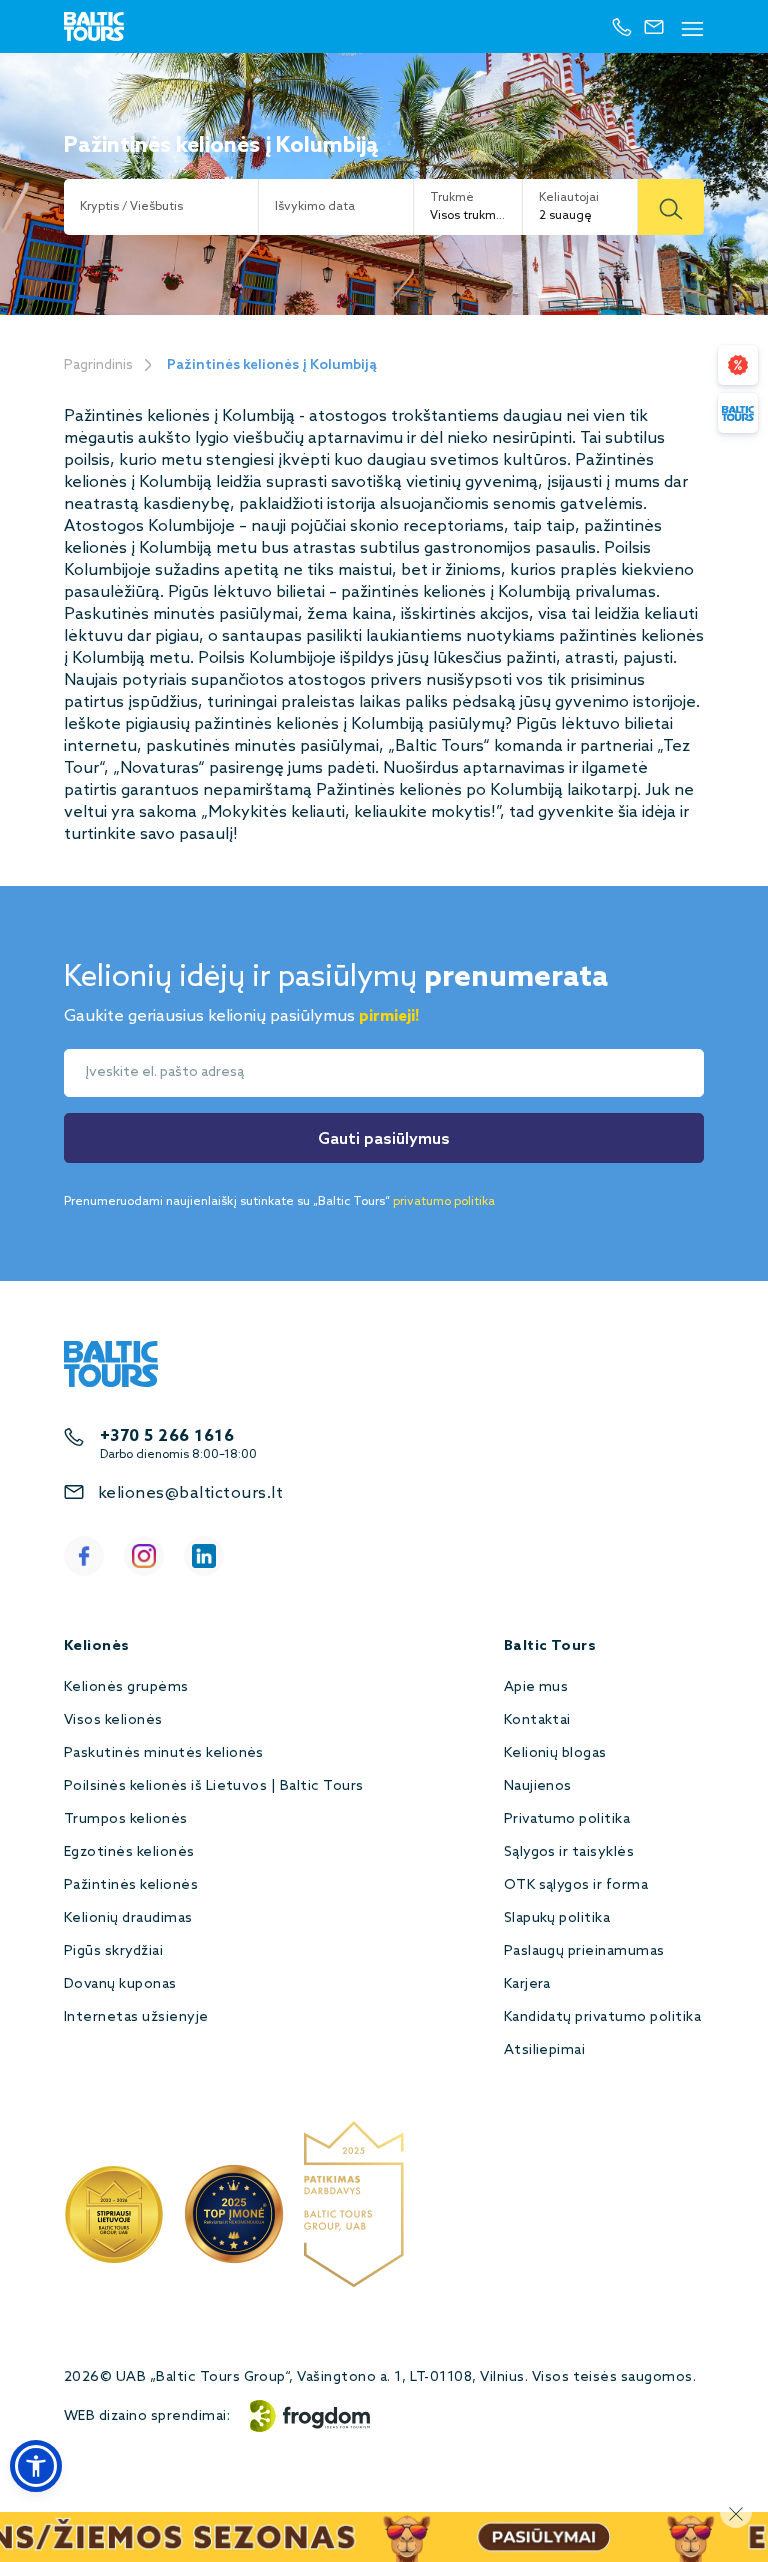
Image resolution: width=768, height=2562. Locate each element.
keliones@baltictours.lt (190, 1493)
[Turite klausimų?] (738, 413)
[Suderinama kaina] (738, 365)
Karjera (527, 1984)
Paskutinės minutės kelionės (164, 1753)
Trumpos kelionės (126, 1819)
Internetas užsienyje (136, 2017)
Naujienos (538, 1786)
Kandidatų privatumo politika (602, 2017)
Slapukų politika (557, 1918)
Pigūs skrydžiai (113, 1951)
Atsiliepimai (545, 2050)
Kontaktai (537, 1720)
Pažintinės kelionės (131, 1885)
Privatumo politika (567, 1819)
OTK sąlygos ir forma (576, 1885)
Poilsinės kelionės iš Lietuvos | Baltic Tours (214, 1786)
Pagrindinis (98, 365)
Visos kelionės (113, 1720)
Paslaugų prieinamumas (584, 1951)
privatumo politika (444, 1202)
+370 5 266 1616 (167, 1436)
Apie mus (536, 1687)
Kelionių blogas (555, 1753)
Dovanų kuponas (120, 1984)
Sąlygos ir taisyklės (569, 1852)
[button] (36, 2466)
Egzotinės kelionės (129, 1852)
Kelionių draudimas (128, 1918)
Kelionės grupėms (126, 1687)
